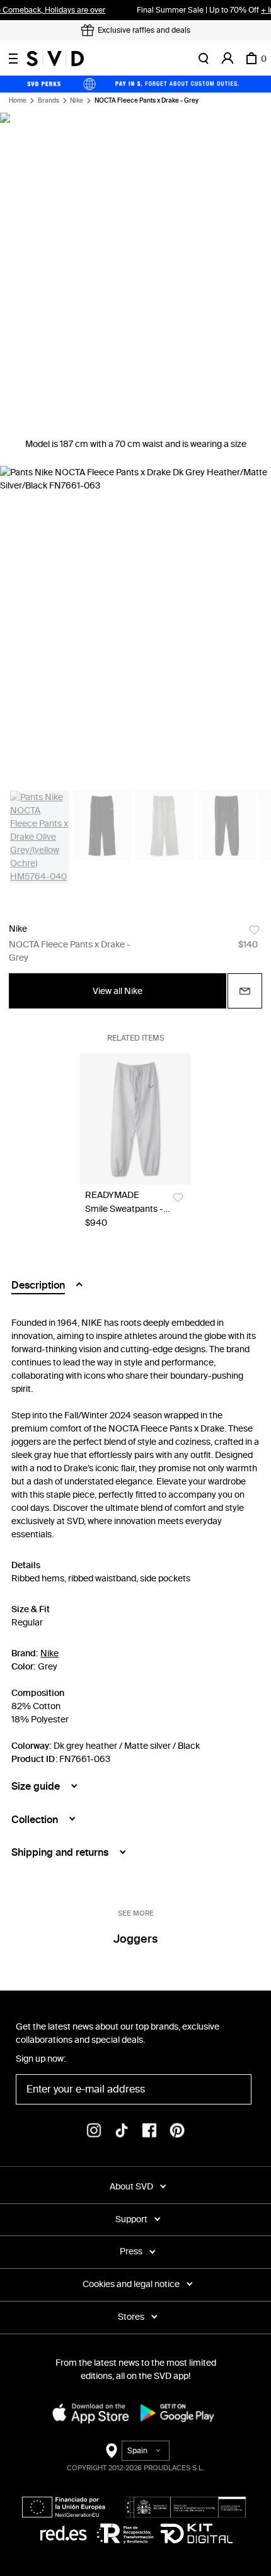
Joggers (135, 1939)
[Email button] (245, 991)
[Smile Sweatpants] (135, 1118)
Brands (49, 101)
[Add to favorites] (254, 930)
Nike (77, 101)
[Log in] (228, 59)
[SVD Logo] (55, 59)
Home (18, 101)
